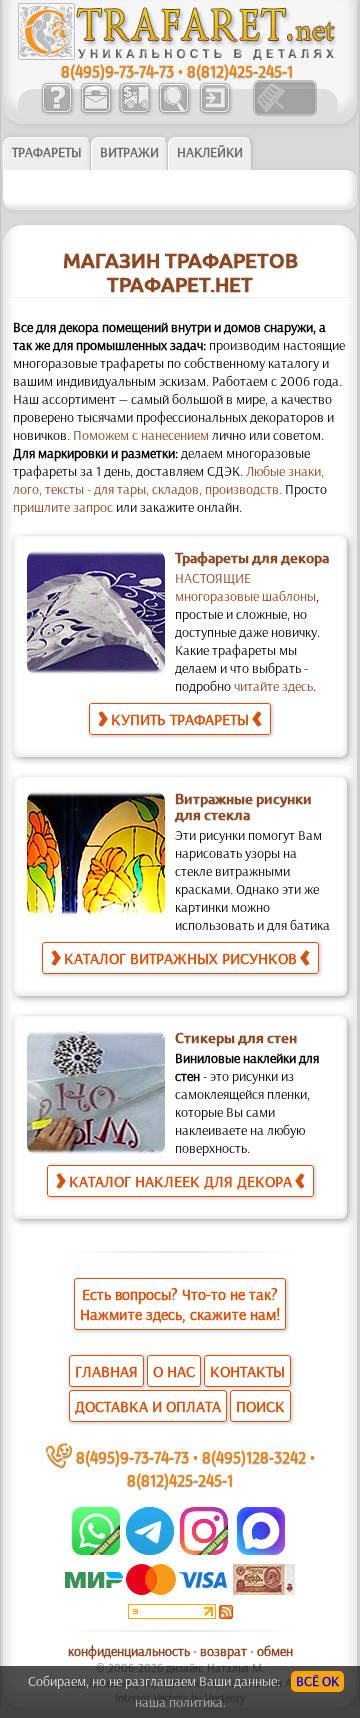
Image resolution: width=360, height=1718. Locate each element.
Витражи (129, 152)
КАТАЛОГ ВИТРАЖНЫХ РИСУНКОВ (180, 958)
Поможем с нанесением (141, 435)
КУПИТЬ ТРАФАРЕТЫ (180, 719)
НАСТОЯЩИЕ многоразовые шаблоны (245, 587)
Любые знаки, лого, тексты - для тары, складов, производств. (168, 480)
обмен (275, 1651)
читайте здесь (273, 686)
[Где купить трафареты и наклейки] (95, 111)
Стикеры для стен (236, 1038)
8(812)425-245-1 (240, 70)
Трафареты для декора (252, 558)
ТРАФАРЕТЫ (47, 152)
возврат (223, 1651)
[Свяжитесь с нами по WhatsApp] (97, 1550)
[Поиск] (173, 111)
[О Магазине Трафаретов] (56, 111)
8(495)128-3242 (254, 1456)
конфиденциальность (129, 1651)
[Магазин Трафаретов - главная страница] (177, 55)
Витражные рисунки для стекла (243, 807)
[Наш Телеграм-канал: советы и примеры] (148, 1550)
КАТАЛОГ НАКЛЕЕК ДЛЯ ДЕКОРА (180, 1181)
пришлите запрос (63, 507)
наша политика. (180, 1702)
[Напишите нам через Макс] (261, 1550)
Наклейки (210, 152)
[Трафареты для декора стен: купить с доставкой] (134, 111)
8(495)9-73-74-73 (117, 70)
